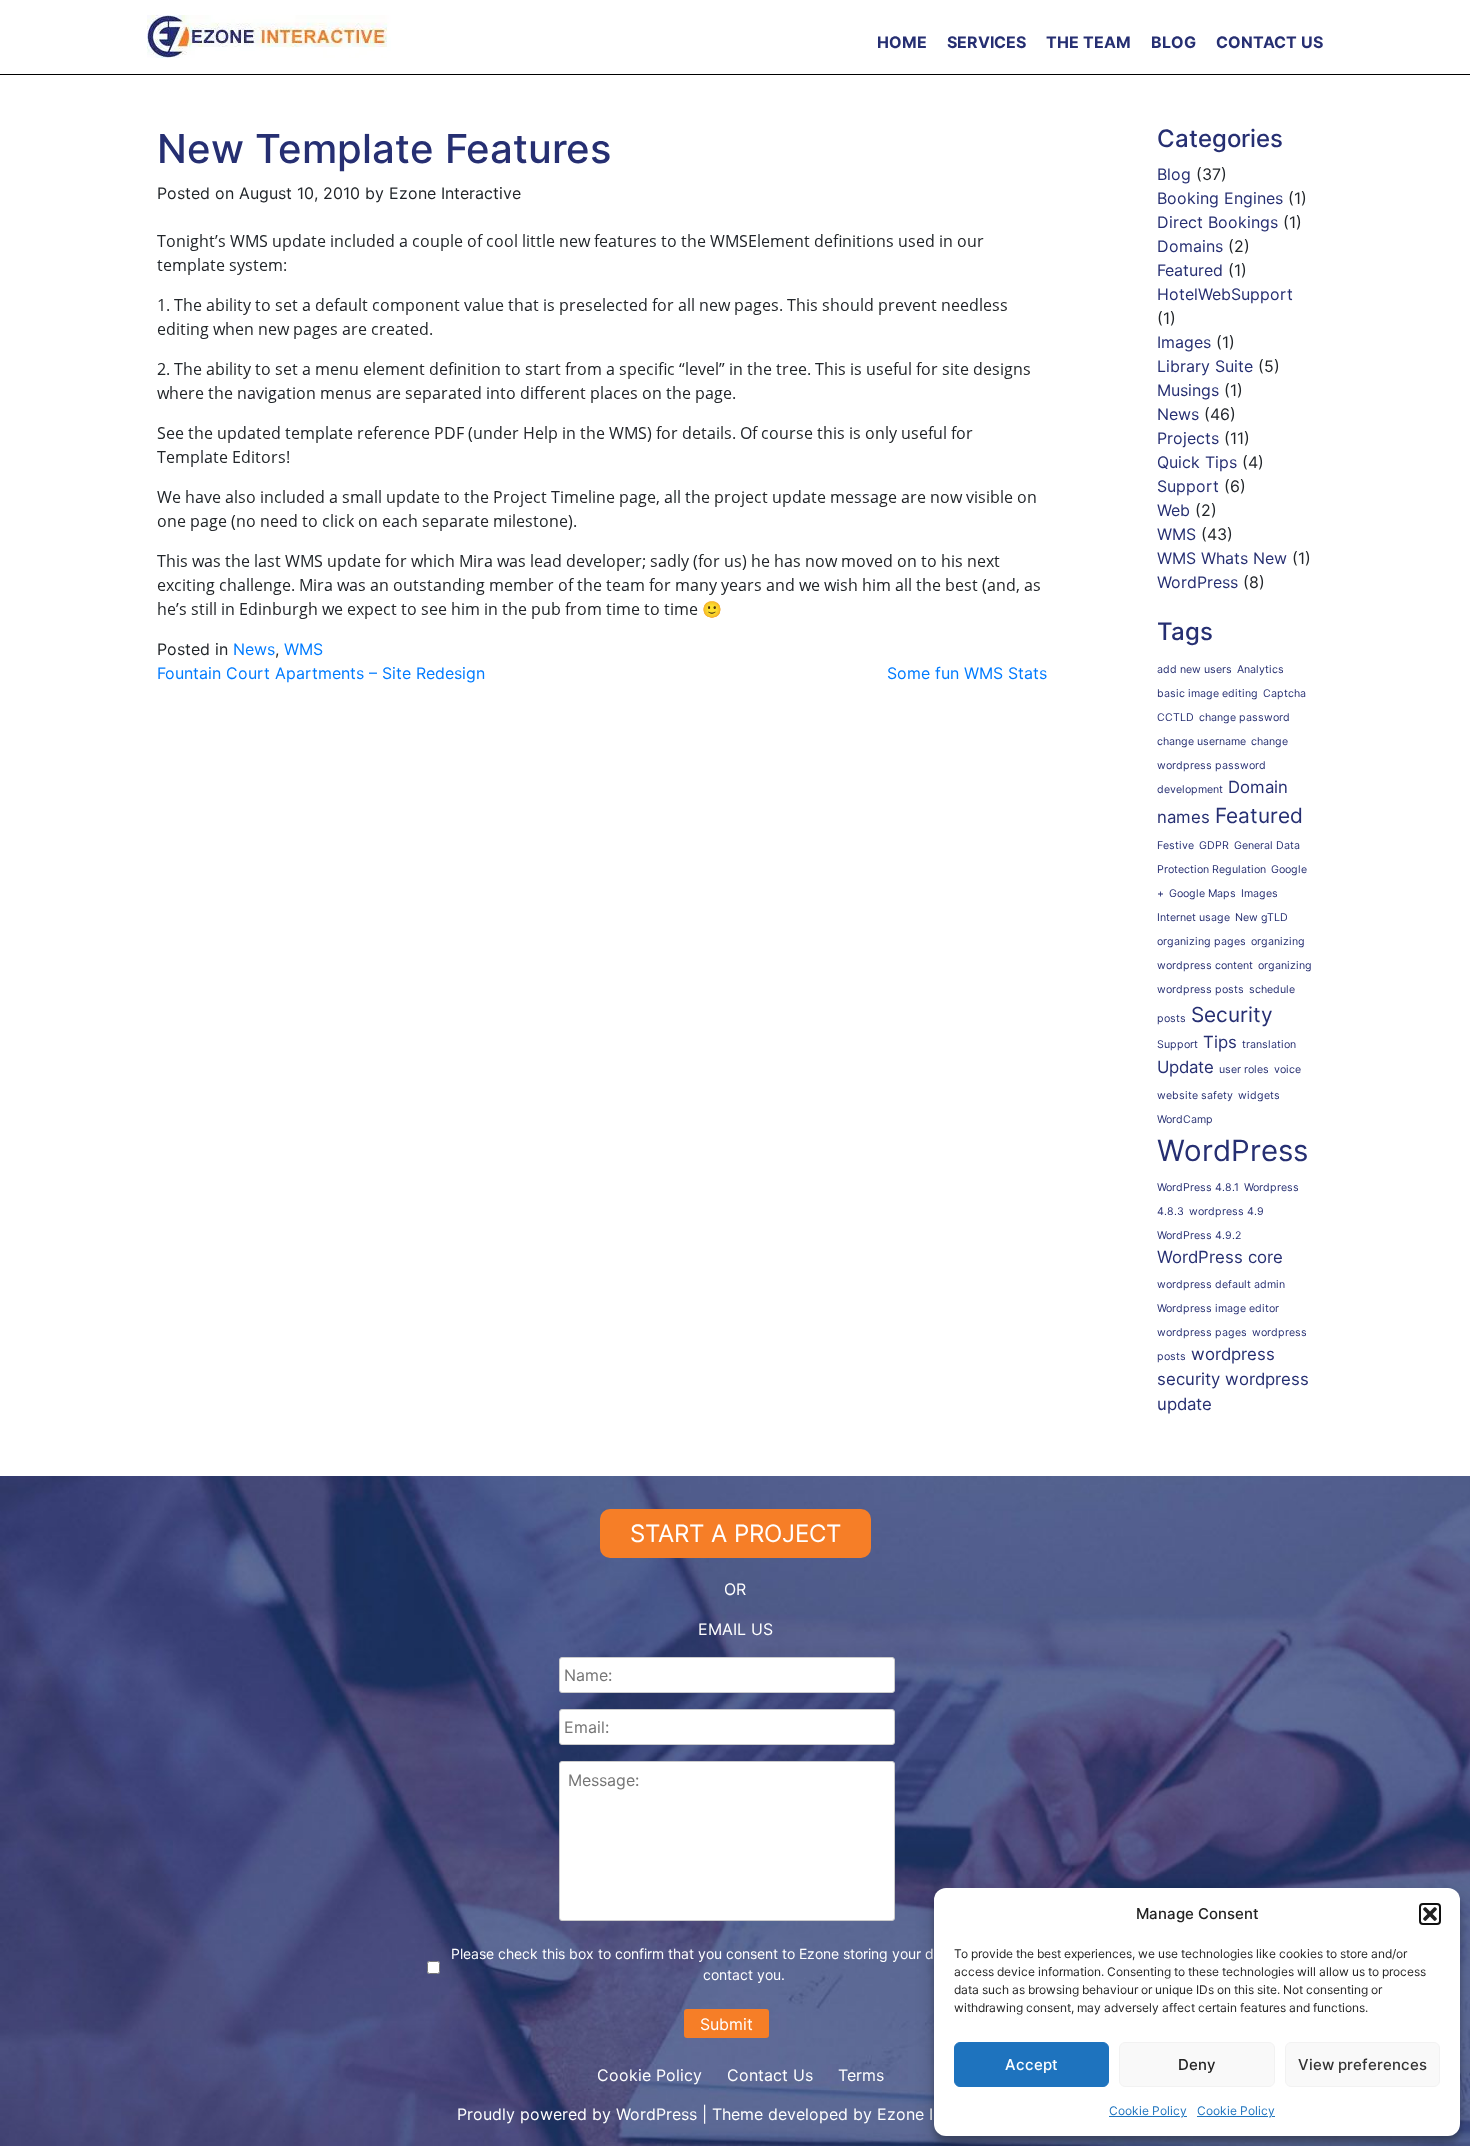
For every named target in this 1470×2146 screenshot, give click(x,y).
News (254, 649)
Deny (1197, 2064)
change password (1244, 717)
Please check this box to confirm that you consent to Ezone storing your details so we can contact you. (744, 1964)
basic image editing (1207, 693)
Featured (1190, 270)
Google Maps (1202, 893)
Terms (861, 2075)
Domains (1190, 246)
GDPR (1214, 845)
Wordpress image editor (1218, 1308)
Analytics (1260, 669)
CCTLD (1175, 717)
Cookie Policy (1148, 2110)
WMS (303, 649)
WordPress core (1220, 1257)
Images (1184, 342)
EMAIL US (735, 1629)
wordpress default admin (1221, 1284)
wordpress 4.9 (1226, 1211)
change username (1201, 741)
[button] (1430, 1914)
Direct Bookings (1217, 222)
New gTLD (1261, 917)
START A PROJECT (735, 1533)
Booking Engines (1220, 198)
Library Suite (1205, 366)
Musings (1188, 390)
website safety (1195, 1095)
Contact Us (1269, 42)
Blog (1173, 42)
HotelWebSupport (1225, 294)
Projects (1188, 438)
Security (1232, 1014)
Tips (1220, 1042)
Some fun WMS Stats (967, 673)
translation (1269, 1044)
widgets (1259, 1095)
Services (986, 42)
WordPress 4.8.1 (1198, 1187)
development (1190, 789)
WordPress (1197, 582)
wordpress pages (1202, 1332)
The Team (1088, 42)
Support (1188, 486)
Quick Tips (1197, 462)
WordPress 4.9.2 (1199, 1235)
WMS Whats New (1222, 558)
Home (902, 42)
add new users (1194, 669)
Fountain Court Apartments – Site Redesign (321, 673)
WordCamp (1185, 1119)
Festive (1175, 845)
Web (1173, 510)
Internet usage (1193, 917)
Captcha (1284, 693)
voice (1287, 1069)
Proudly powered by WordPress (579, 2114)
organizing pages (1201, 941)
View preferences (1362, 2064)
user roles (1244, 1069)
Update (1185, 1067)
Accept (1031, 2064)
